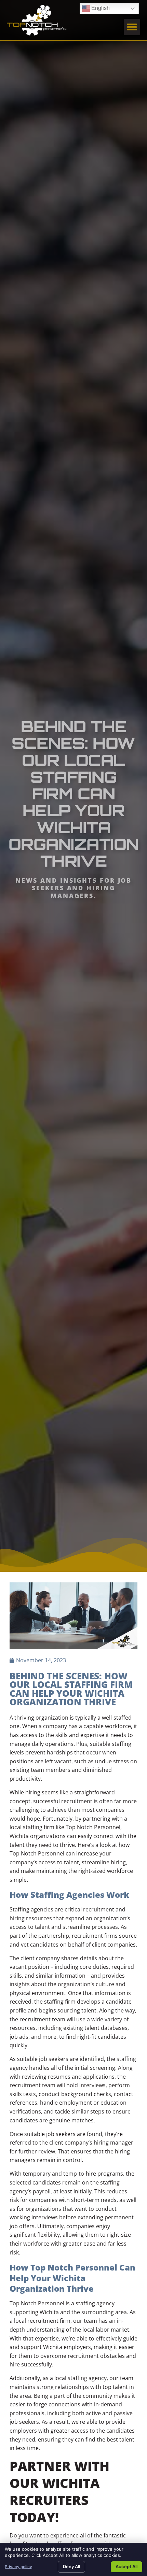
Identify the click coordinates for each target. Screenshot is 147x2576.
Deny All (71, 2566)
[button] (132, 27)
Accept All (126, 2566)
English (96, 7)
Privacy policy (18, 2567)
